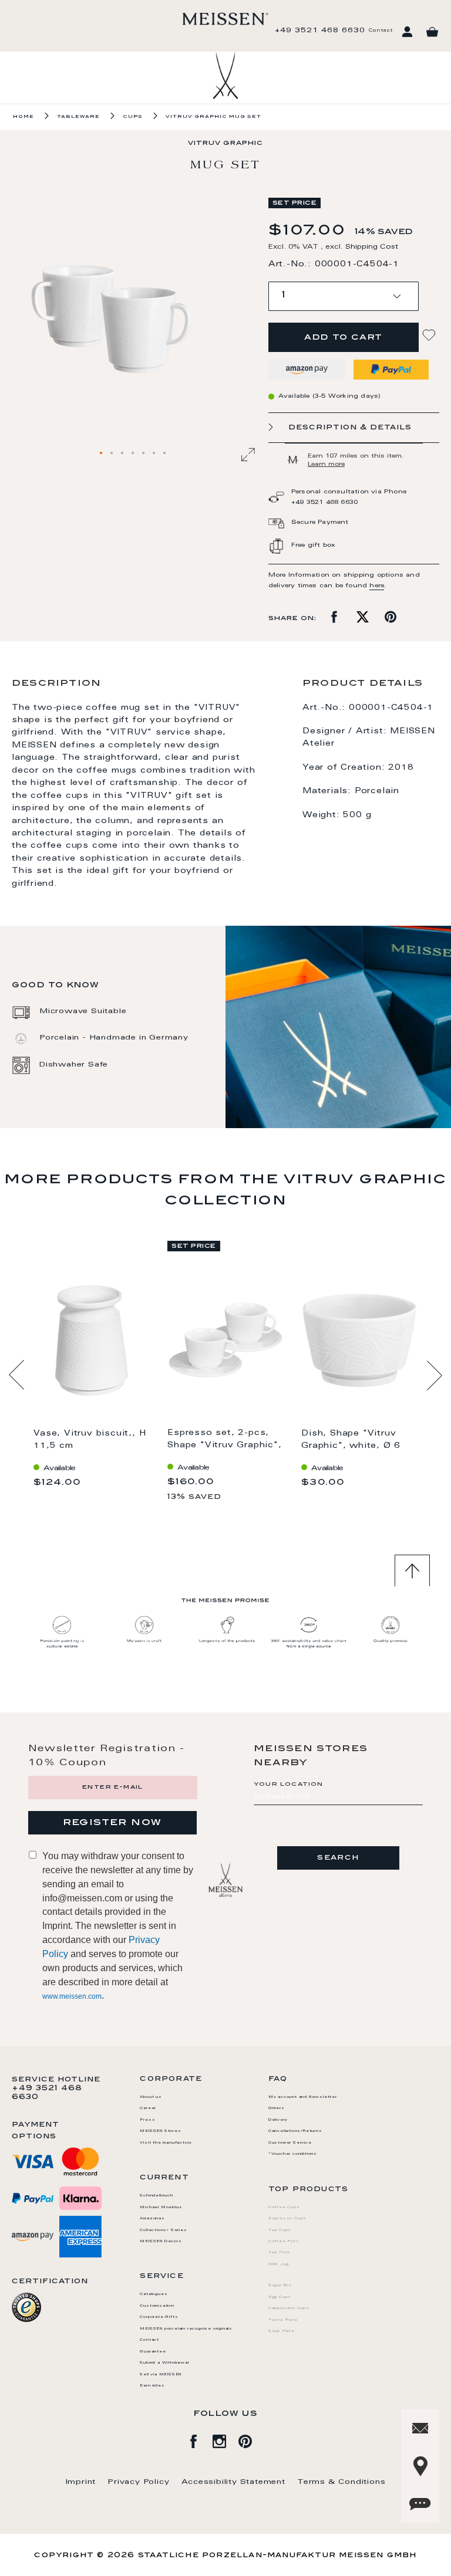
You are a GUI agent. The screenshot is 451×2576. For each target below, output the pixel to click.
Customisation (157, 2306)
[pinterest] (251, 2439)
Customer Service (290, 2143)
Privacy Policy (138, 2482)
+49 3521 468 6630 (320, 31)
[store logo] (225, 19)
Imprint (81, 2482)
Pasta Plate (283, 2320)
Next (434, 1375)
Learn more (326, 465)
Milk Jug (279, 2264)
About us (151, 2097)
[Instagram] (225, 2439)
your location (289, 1785)
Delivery (278, 2120)
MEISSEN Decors (161, 2242)
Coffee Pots (284, 2242)
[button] (102, 453)
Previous (17, 1375)
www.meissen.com (72, 1996)
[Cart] (432, 32)
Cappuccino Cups (289, 2308)
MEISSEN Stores (160, 2131)
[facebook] (200, 2439)
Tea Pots (280, 2253)
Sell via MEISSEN (161, 2375)
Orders (277, 2108)
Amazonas (152, 2219)
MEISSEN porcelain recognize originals (186, 2329)
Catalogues (154, 2294)
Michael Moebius (161, 2208)
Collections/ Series (163, 2230)
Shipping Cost (372, 247)
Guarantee (153, 2352)
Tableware (78, 117)
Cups (133, 117)
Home (23, 117)
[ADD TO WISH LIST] (430, 335)
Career (148, 2108)
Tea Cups (280, 2230)
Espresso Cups (287, 2219)
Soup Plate (282, 2331)
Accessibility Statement (233, 2482)
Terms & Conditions (341, 2482)
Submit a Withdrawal (164, 2363)
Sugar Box (280, 2286)
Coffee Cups (284, 2208)
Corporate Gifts (159, 2317)
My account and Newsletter (303, 2097)
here (377, 586)
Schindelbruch (156, 2196)
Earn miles (152, 2386)
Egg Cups (280, 2297)
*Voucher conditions (293, 2154)
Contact (381, 31)
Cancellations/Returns (295, 2131)
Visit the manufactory (166, 2143)
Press (147, 2120)
